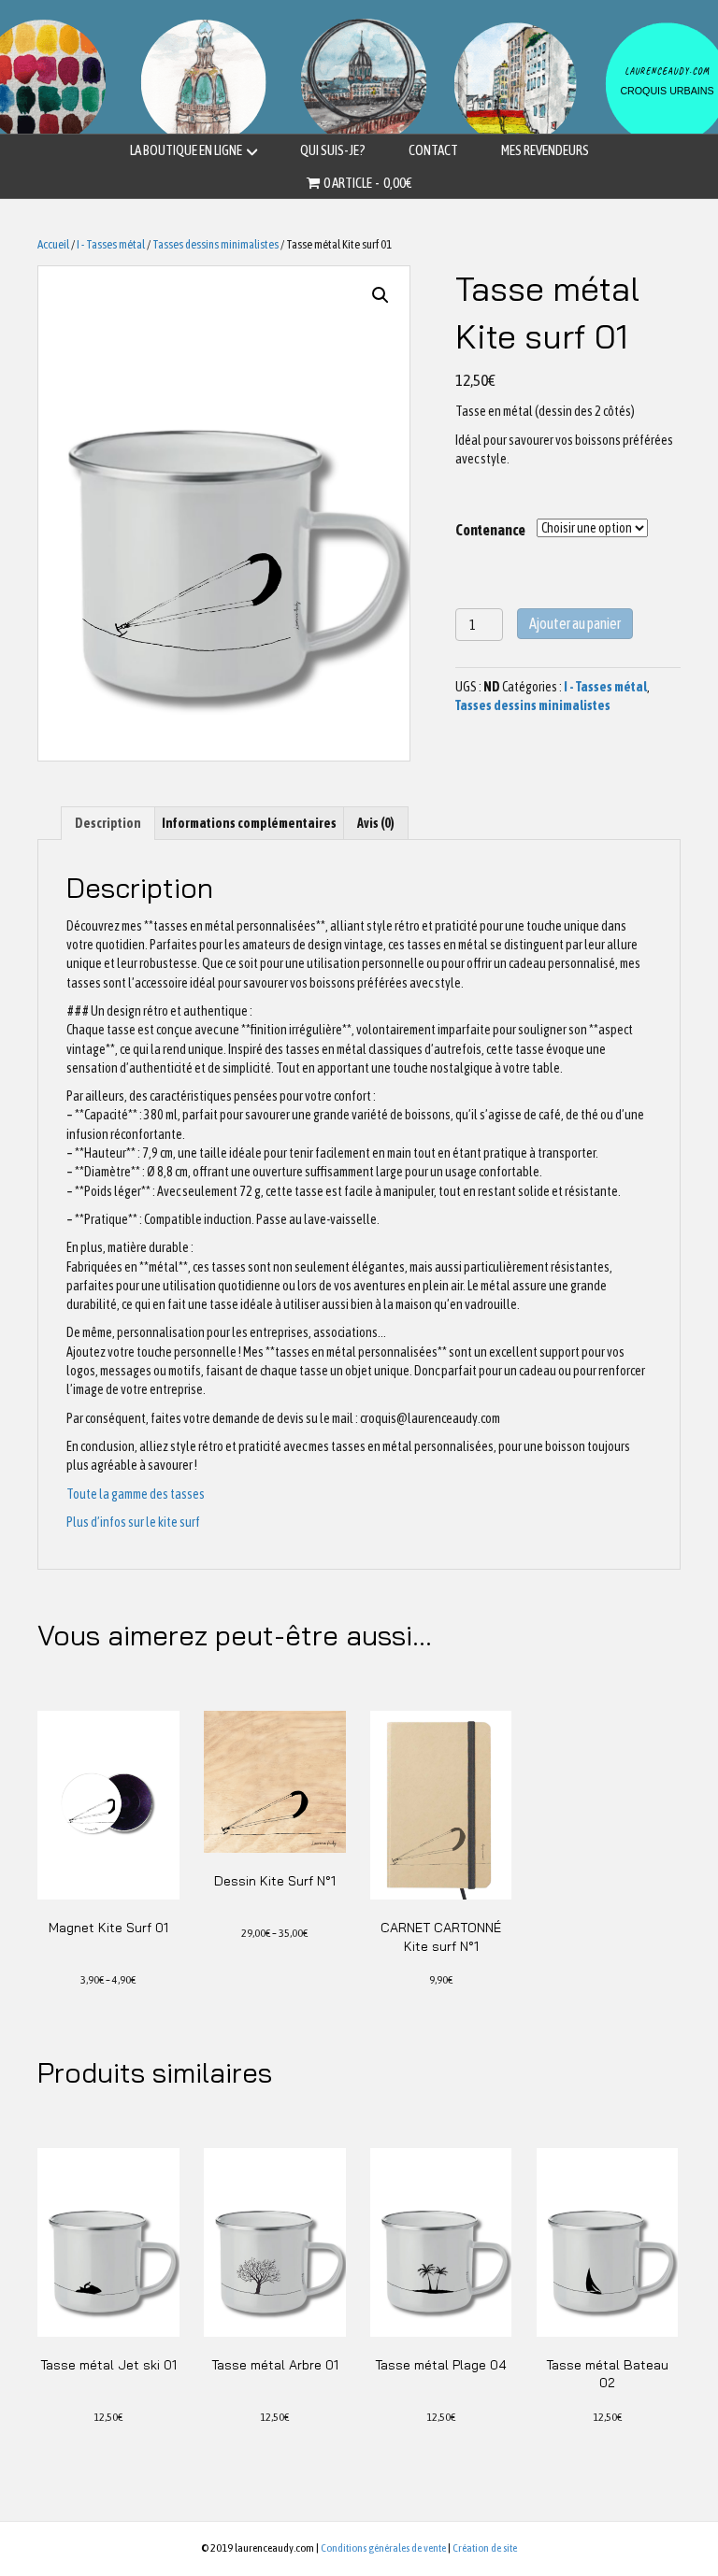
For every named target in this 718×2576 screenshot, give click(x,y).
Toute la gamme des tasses (136, 1494)
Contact (433, 150)
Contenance (490, 530)
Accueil (53, 244)
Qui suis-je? (333, 150)
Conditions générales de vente (383, 2548)
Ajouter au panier (575, 623)
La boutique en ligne (186, 150)
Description (108, 823)
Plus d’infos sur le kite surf (133, 1522)
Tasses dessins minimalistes (215, 244)
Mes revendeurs (545, 150)
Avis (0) (376, 823)
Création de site (485, 2548)
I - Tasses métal (111, 244)
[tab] (108, 823)
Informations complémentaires (249, 823)
